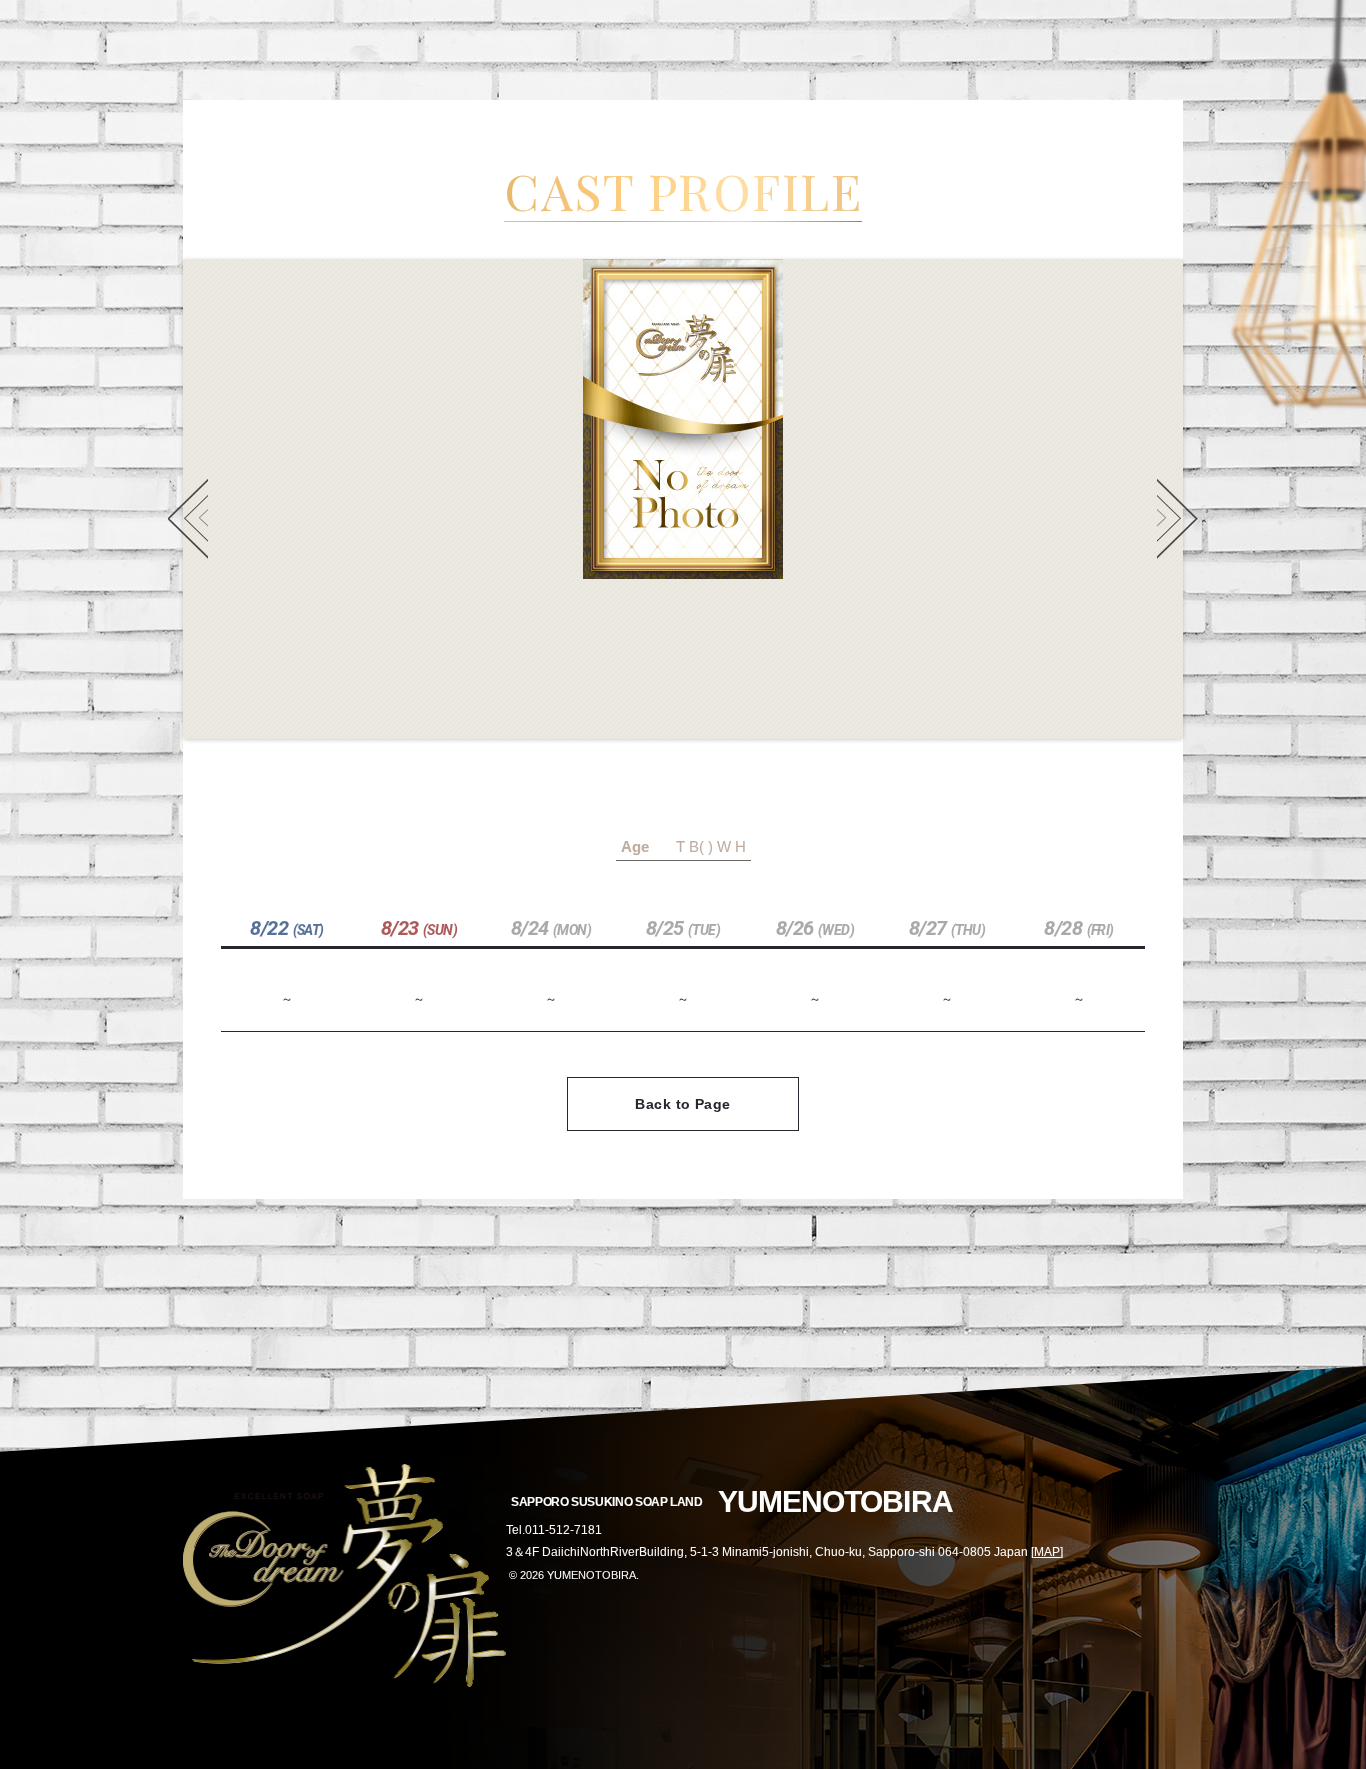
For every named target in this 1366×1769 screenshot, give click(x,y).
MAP (1047, 1552)
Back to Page (682, 1104)
